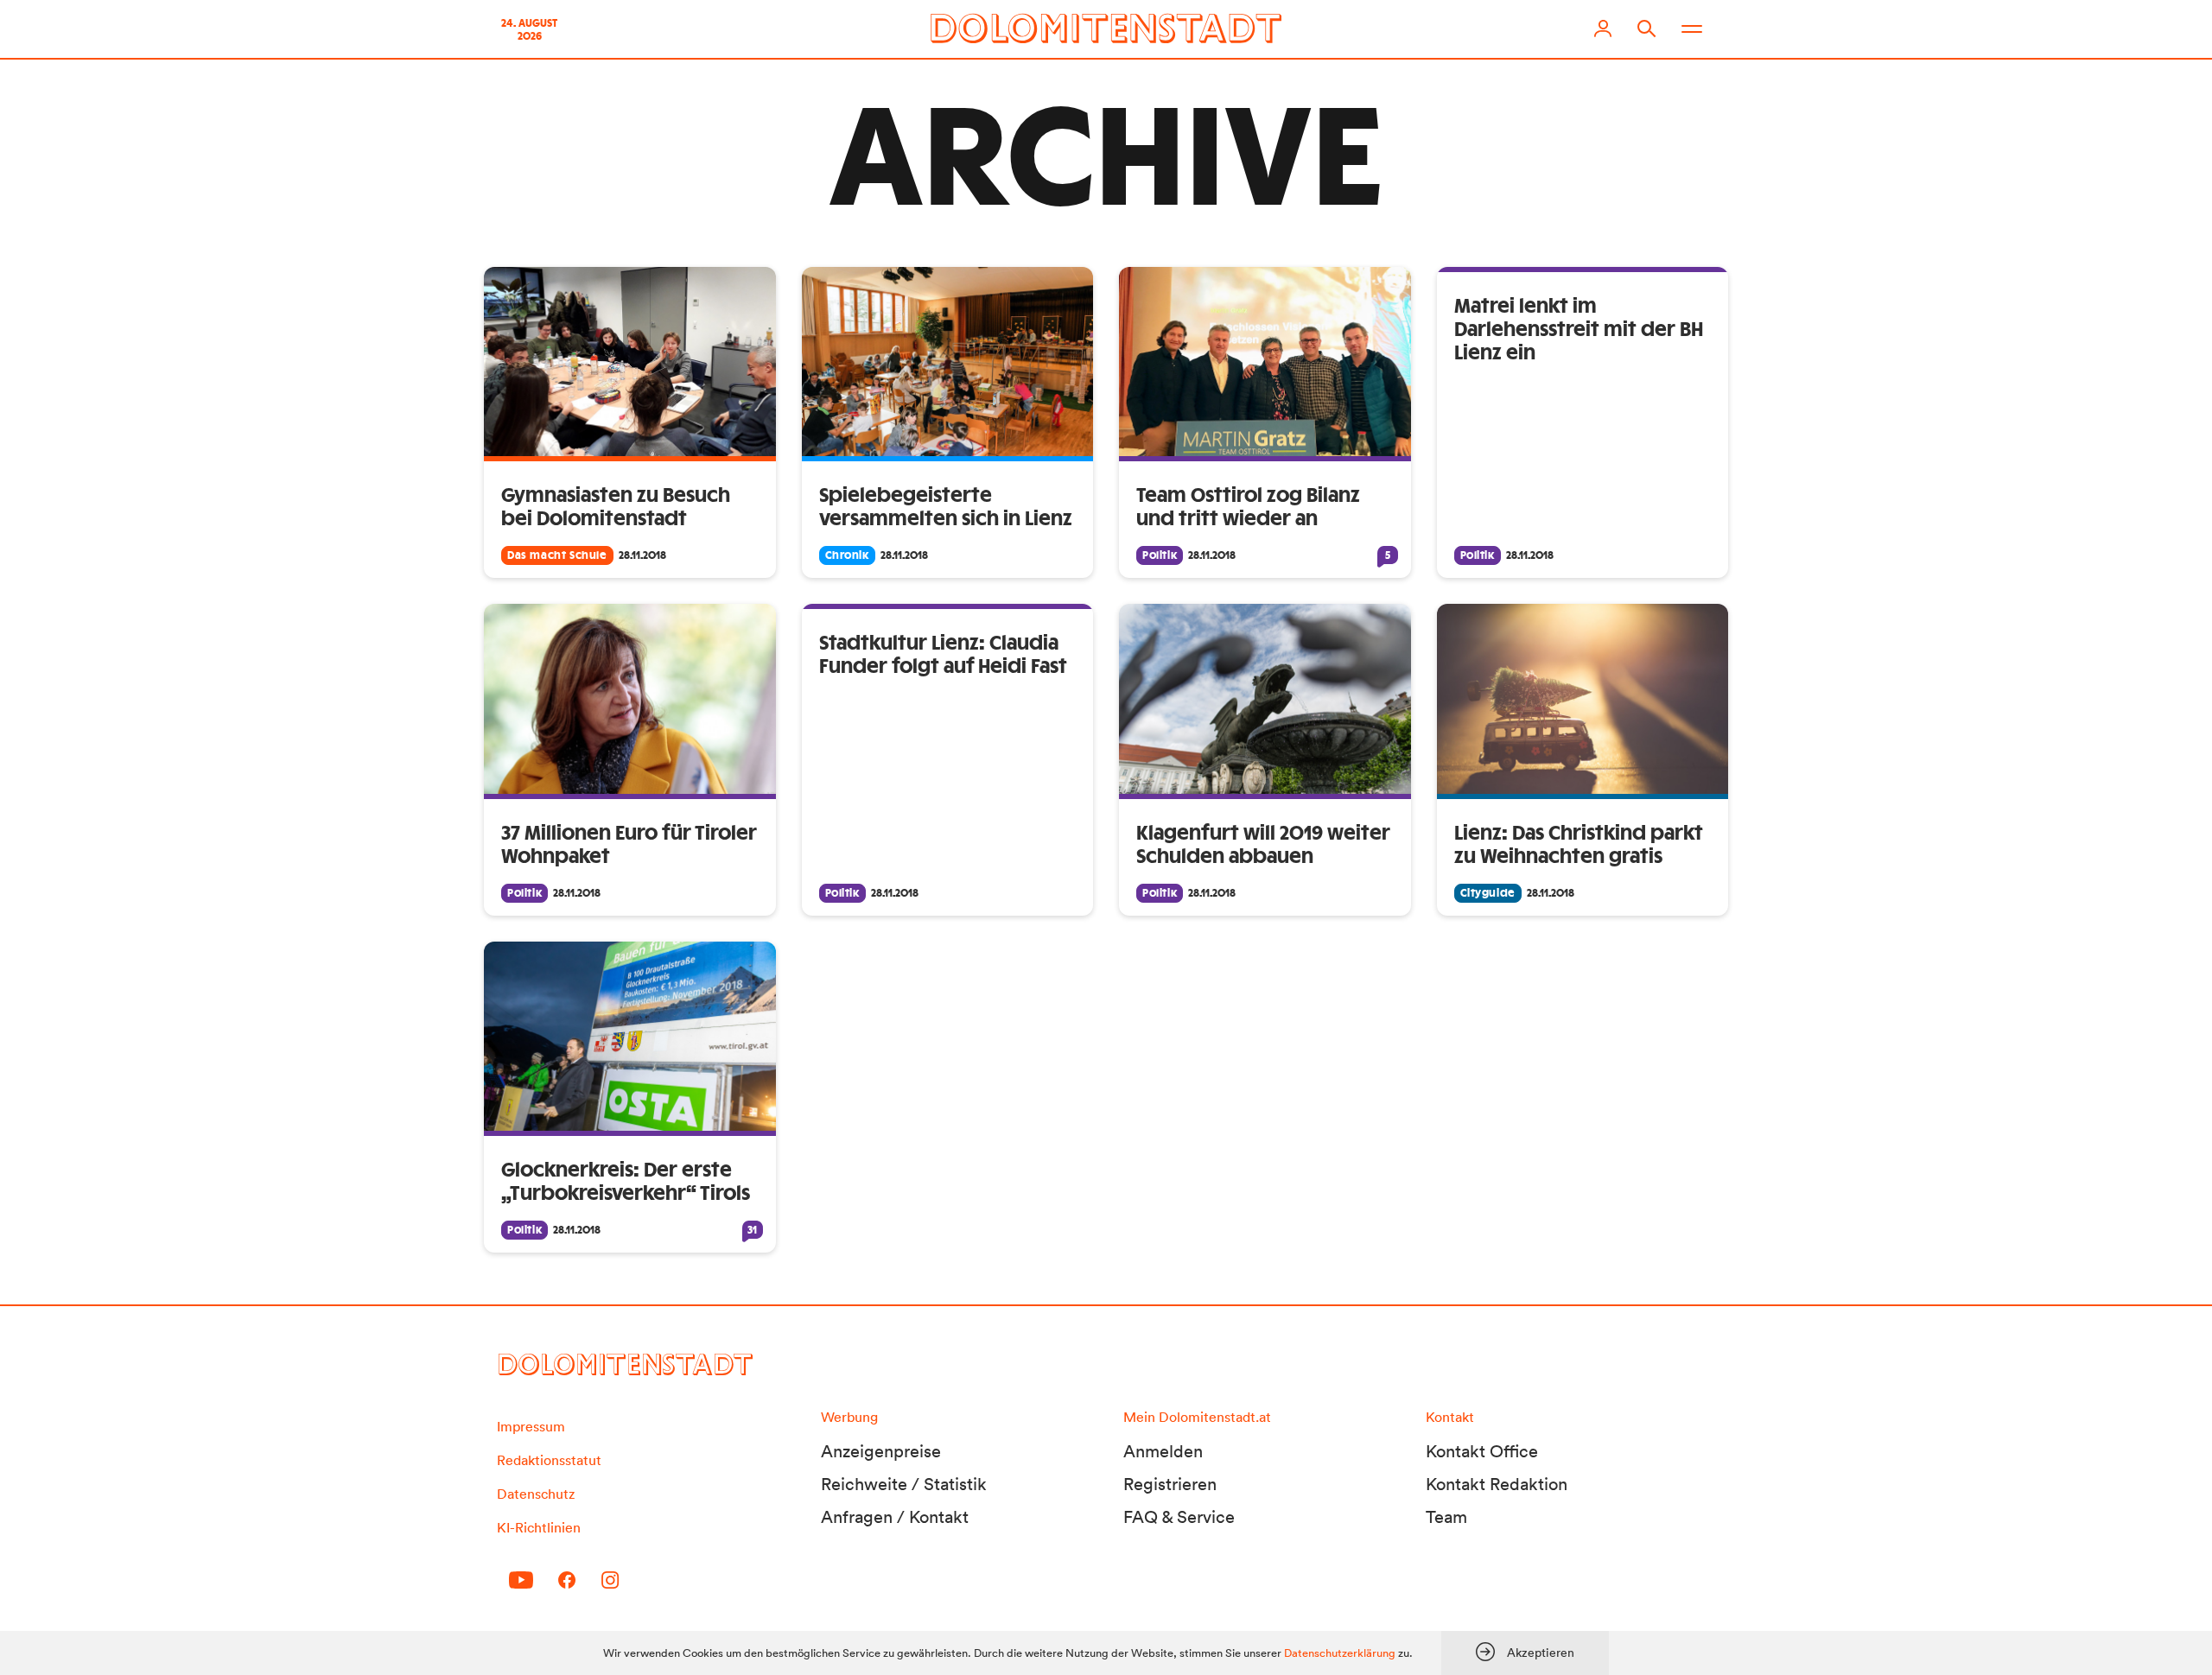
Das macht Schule (557, 555)
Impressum (531, 1426)
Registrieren (1170, 1484)
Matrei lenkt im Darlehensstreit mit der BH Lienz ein (1579, 330)
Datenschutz (536, 1494)
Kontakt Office (1482, 1451)
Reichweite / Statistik (904, 1484)
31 (752, 1230)
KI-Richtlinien (539, 1527)
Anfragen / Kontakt (895, 1517)
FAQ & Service (1179, 1517)
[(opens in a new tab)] (1583, 698)
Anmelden (1163, 1451)
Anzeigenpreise (881, 1451)
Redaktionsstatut (549, 1460)
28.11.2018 (642, 555)
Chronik (847, 555)
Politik (1160, 555)
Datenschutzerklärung (1340, 1653)
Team (1446, 1517)
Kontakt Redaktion (1497, 1484)
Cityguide (1488, 893)
